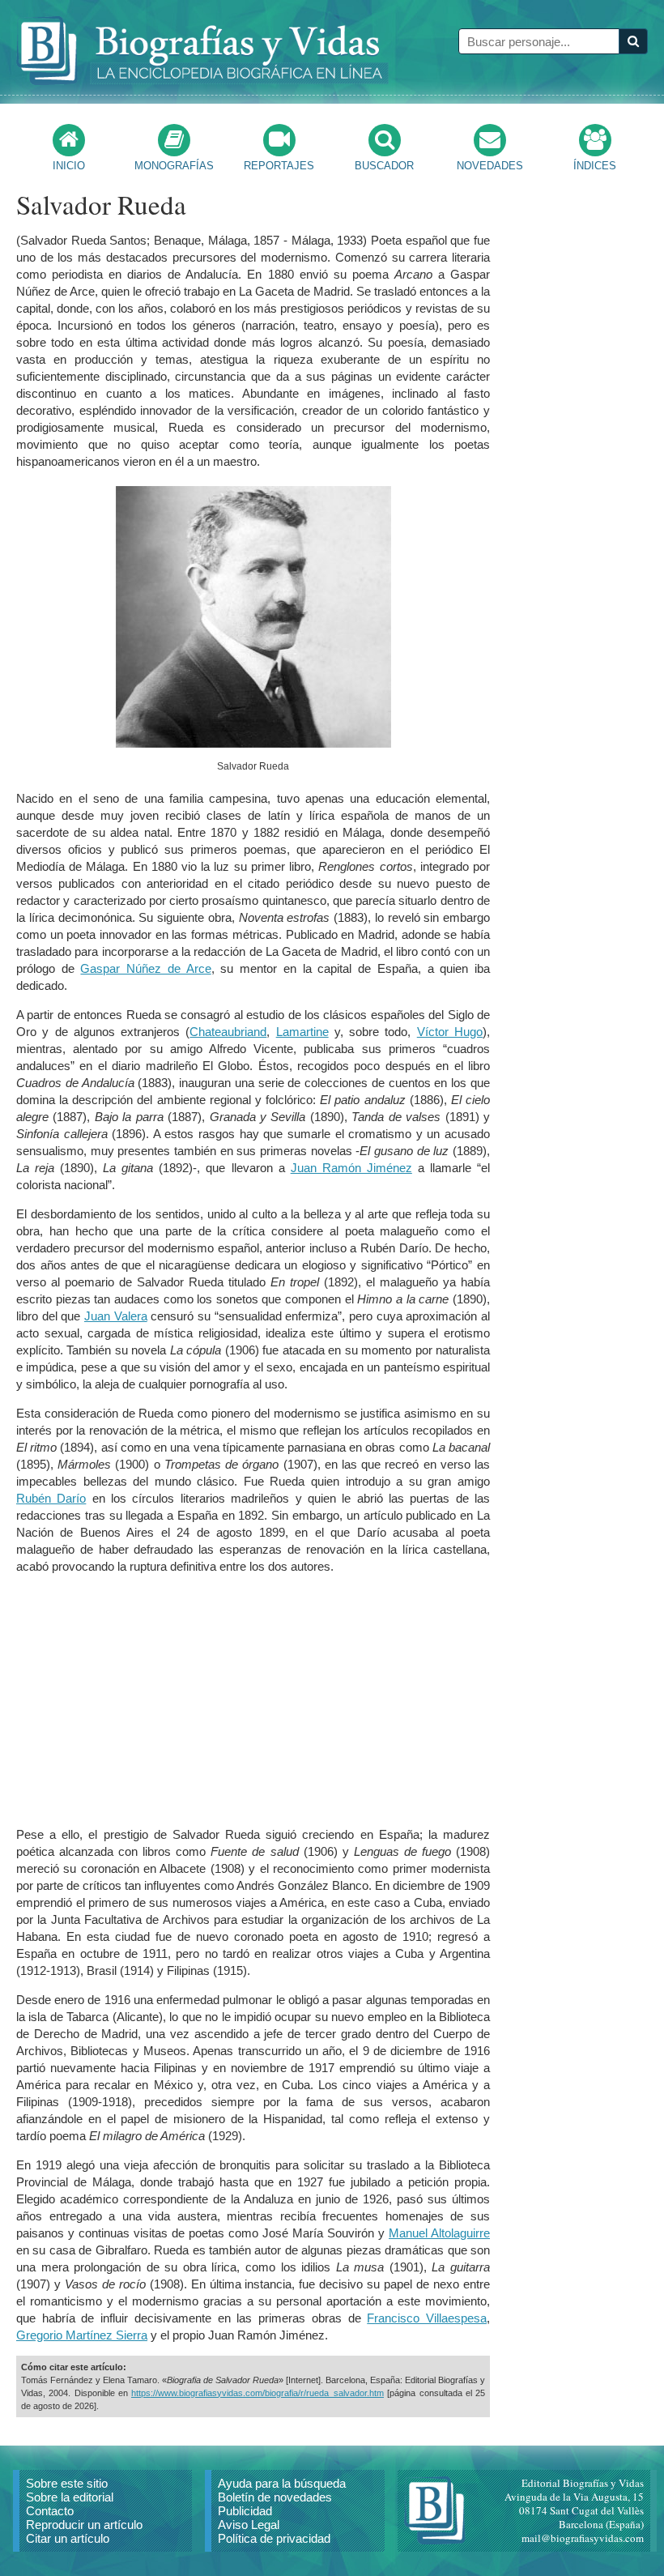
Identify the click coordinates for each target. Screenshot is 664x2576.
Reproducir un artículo (84, 2525)
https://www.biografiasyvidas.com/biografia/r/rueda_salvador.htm (258, 2393)
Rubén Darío (51, 1498)
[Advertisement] (253, 1700)
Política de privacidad (274, 2538)
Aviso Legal (249, 2525)
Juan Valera (116, 1316)
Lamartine (302, 1032)
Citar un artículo (68, 2538)
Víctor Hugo (450, 1032)
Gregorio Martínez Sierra (82, 2335)
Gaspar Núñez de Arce (145, 968)
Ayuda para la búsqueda (282, 2483)
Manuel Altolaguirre (439, 2233)
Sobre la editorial (70, 2497)
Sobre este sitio (67, 2483)
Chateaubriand (228, 1032)
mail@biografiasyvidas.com (583, 2538)
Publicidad (245, 2511)
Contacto (50, 2511)
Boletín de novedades (275, 2497)
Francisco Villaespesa (427, 2318)
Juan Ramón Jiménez (351, 1168)
